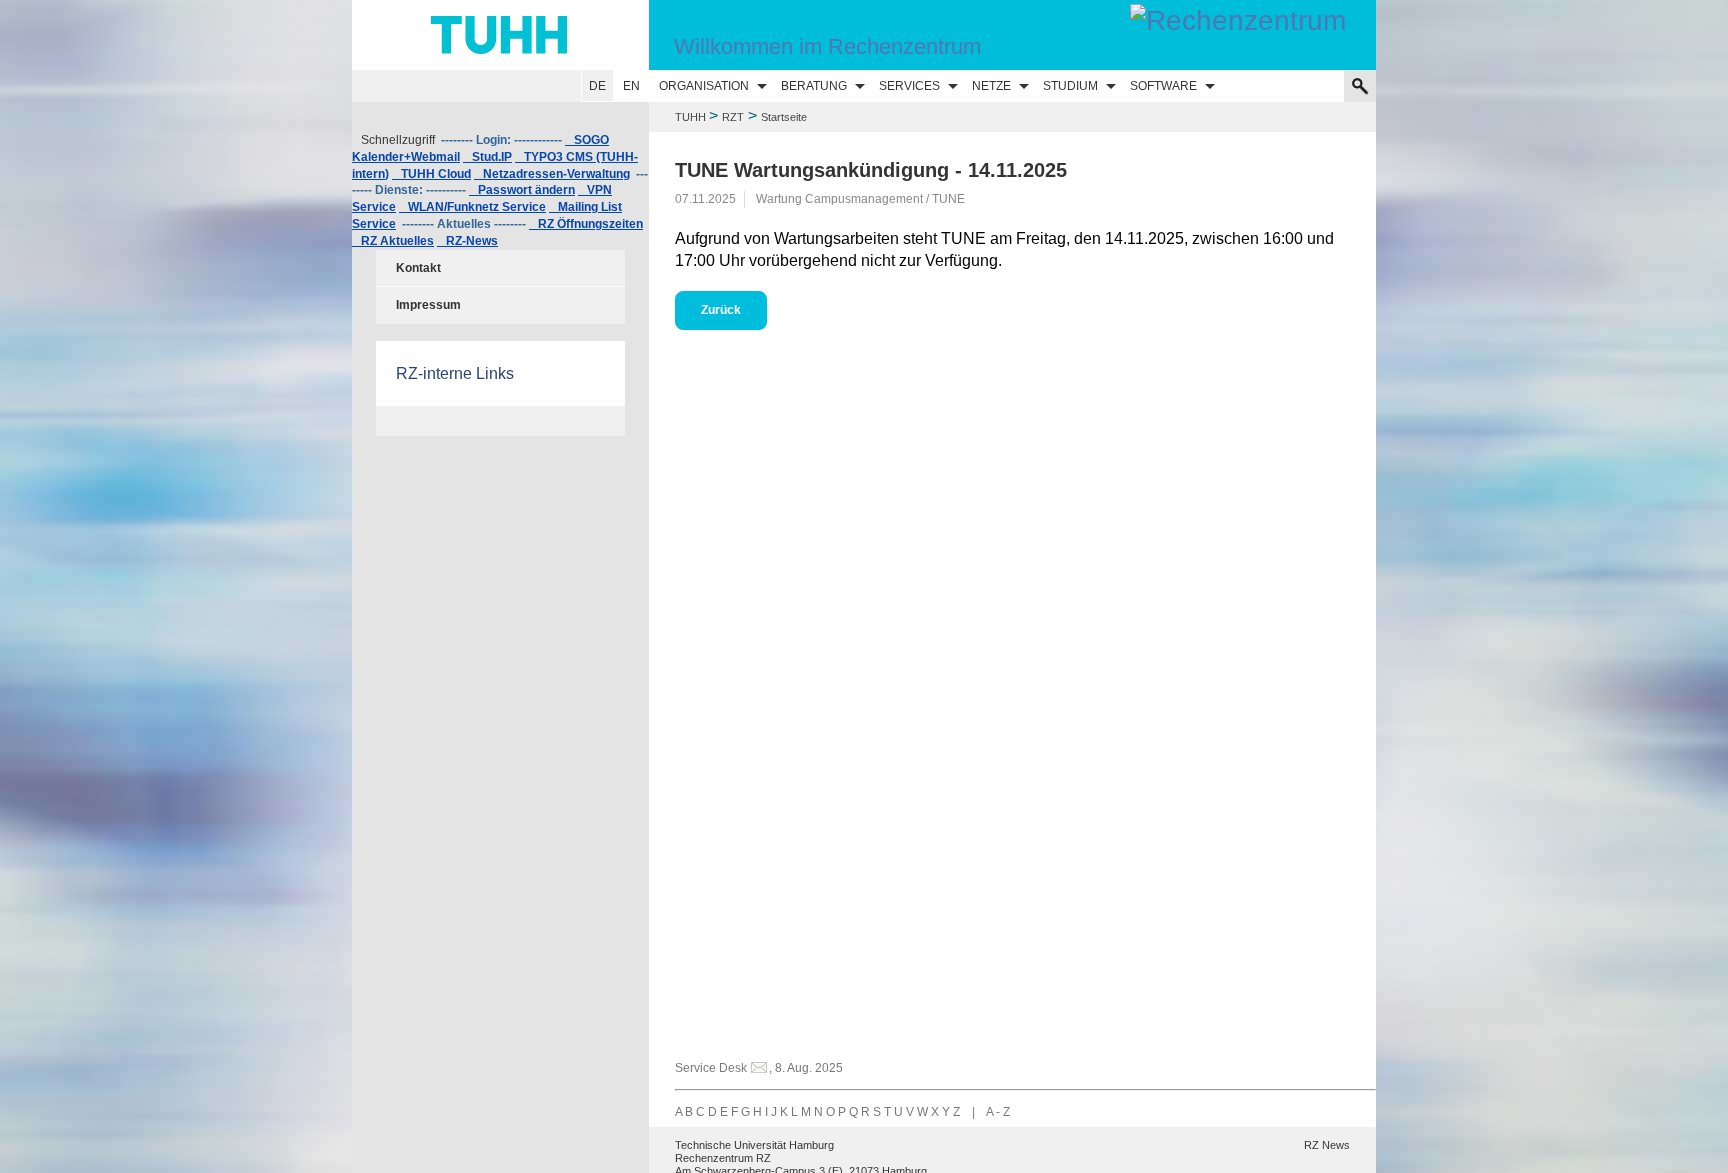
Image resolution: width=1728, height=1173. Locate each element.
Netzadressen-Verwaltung (552, 174)
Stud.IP (487, 157)
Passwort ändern (522, 190)
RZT (733, 117)
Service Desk (711, 1068)
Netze (991, 86)
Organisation (704, 86)
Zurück (721, 310)
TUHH (690, 117)
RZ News (1327, 1145)
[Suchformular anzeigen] (1360, 86)
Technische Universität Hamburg (754, 1145)
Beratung (814, 86)
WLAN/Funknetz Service (472, 207)
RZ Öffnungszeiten (586, 224)
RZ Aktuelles (393, 241)
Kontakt (418, 268)
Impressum (428, 305)
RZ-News (467, 241)
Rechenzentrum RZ (723, 1158)
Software (1163, 86)
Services (909, 86)
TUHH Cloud (431, 174)
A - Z (998, 1112)
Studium (1070, 86)
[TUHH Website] (500, 35)
